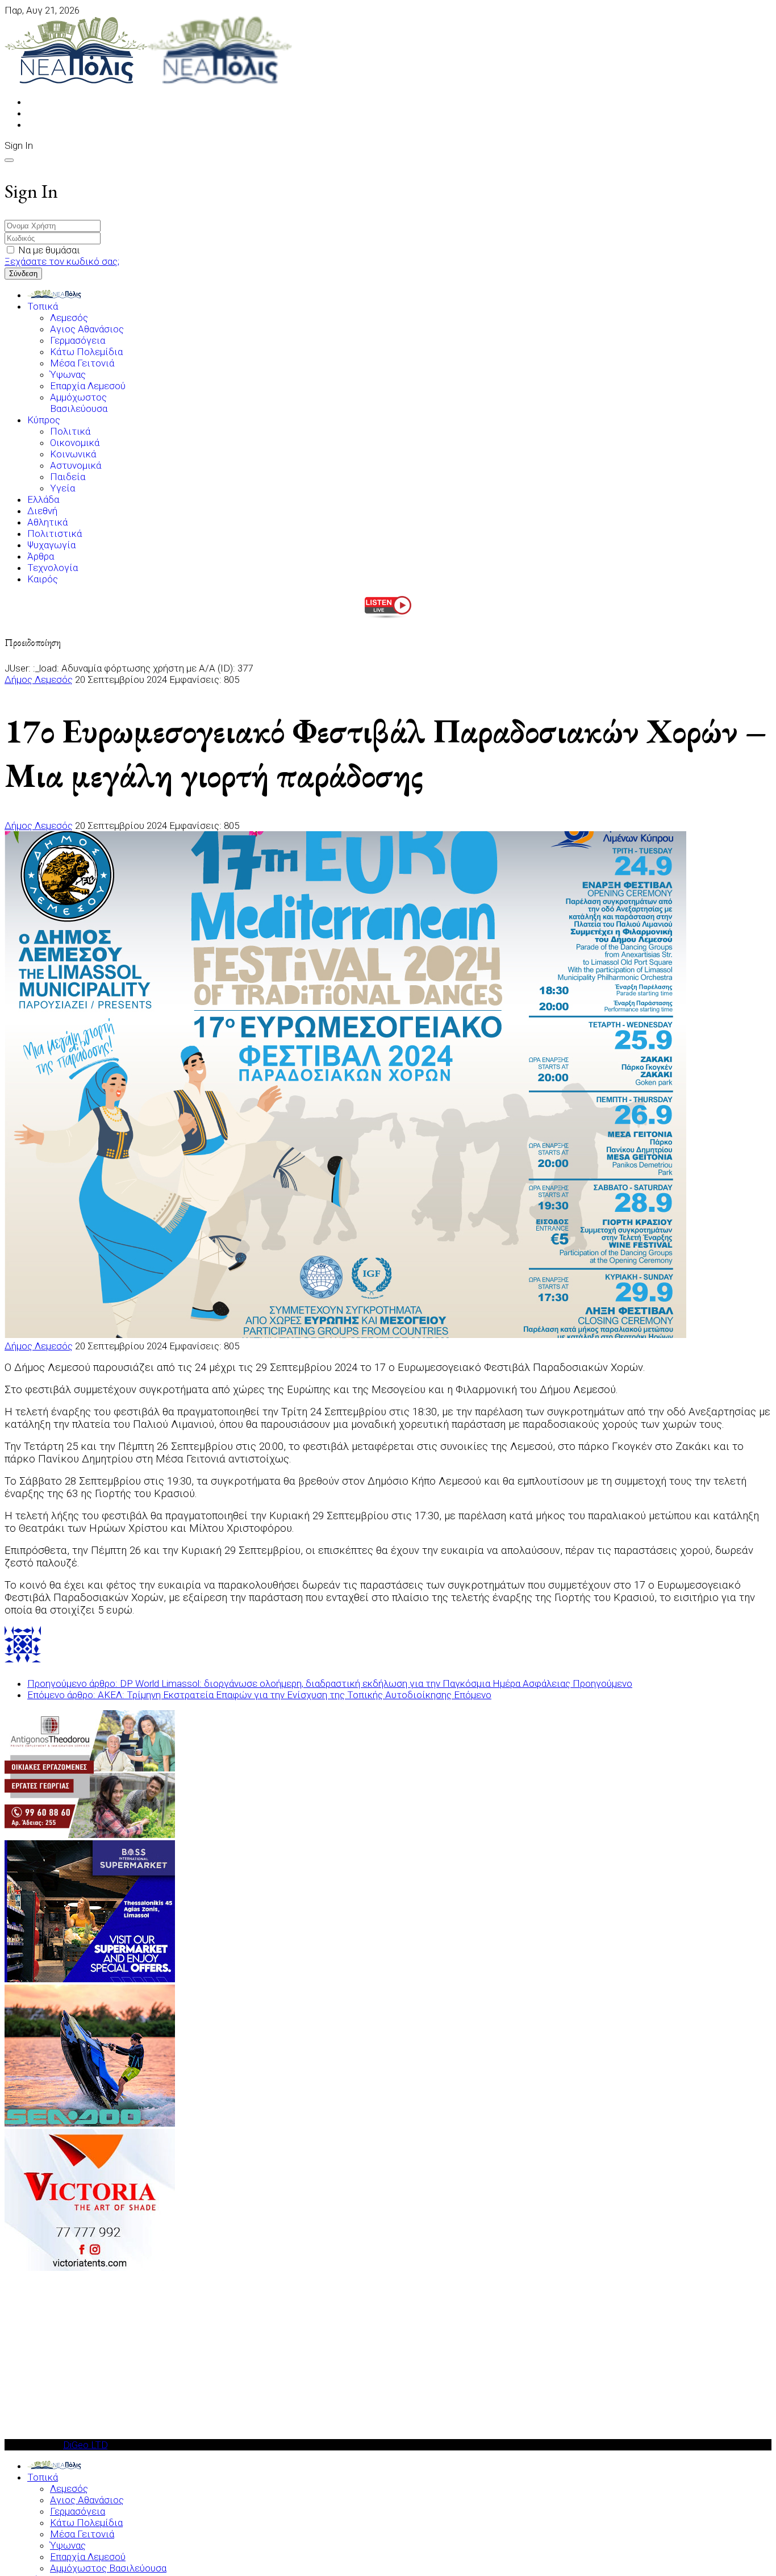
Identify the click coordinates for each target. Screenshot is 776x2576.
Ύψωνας (68, 374)
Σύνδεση (23, 274)
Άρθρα (41, 556)
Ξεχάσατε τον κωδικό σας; (62, 261)
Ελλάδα (43, 499)
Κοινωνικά (73, 454)
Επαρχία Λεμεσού (88, 386)
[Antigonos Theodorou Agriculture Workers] (90, 1835)
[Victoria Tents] (90, 2267)
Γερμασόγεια (78, 340)
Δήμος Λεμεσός (39, 680)
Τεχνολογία (53, 568)
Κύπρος (44, 420)
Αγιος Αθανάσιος (87, 329)
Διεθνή (42, 511)
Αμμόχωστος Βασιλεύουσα (79, 403)
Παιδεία (68, 477)
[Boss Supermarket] (90, 1979)
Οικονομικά (75, 443)
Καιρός (43, 579)
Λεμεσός (69, 318)
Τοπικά (43, 306)
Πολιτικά (70, 431)
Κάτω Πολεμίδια (86, 352)
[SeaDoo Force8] (90, 2123)
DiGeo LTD (85, 2445)
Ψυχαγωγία (51, 545)
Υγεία (62, 488)
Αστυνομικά (76, 465)
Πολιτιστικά (55, 533)
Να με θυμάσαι (49, 250)
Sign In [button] (19, 145)
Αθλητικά (47, 522)
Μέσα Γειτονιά (82, 363)
